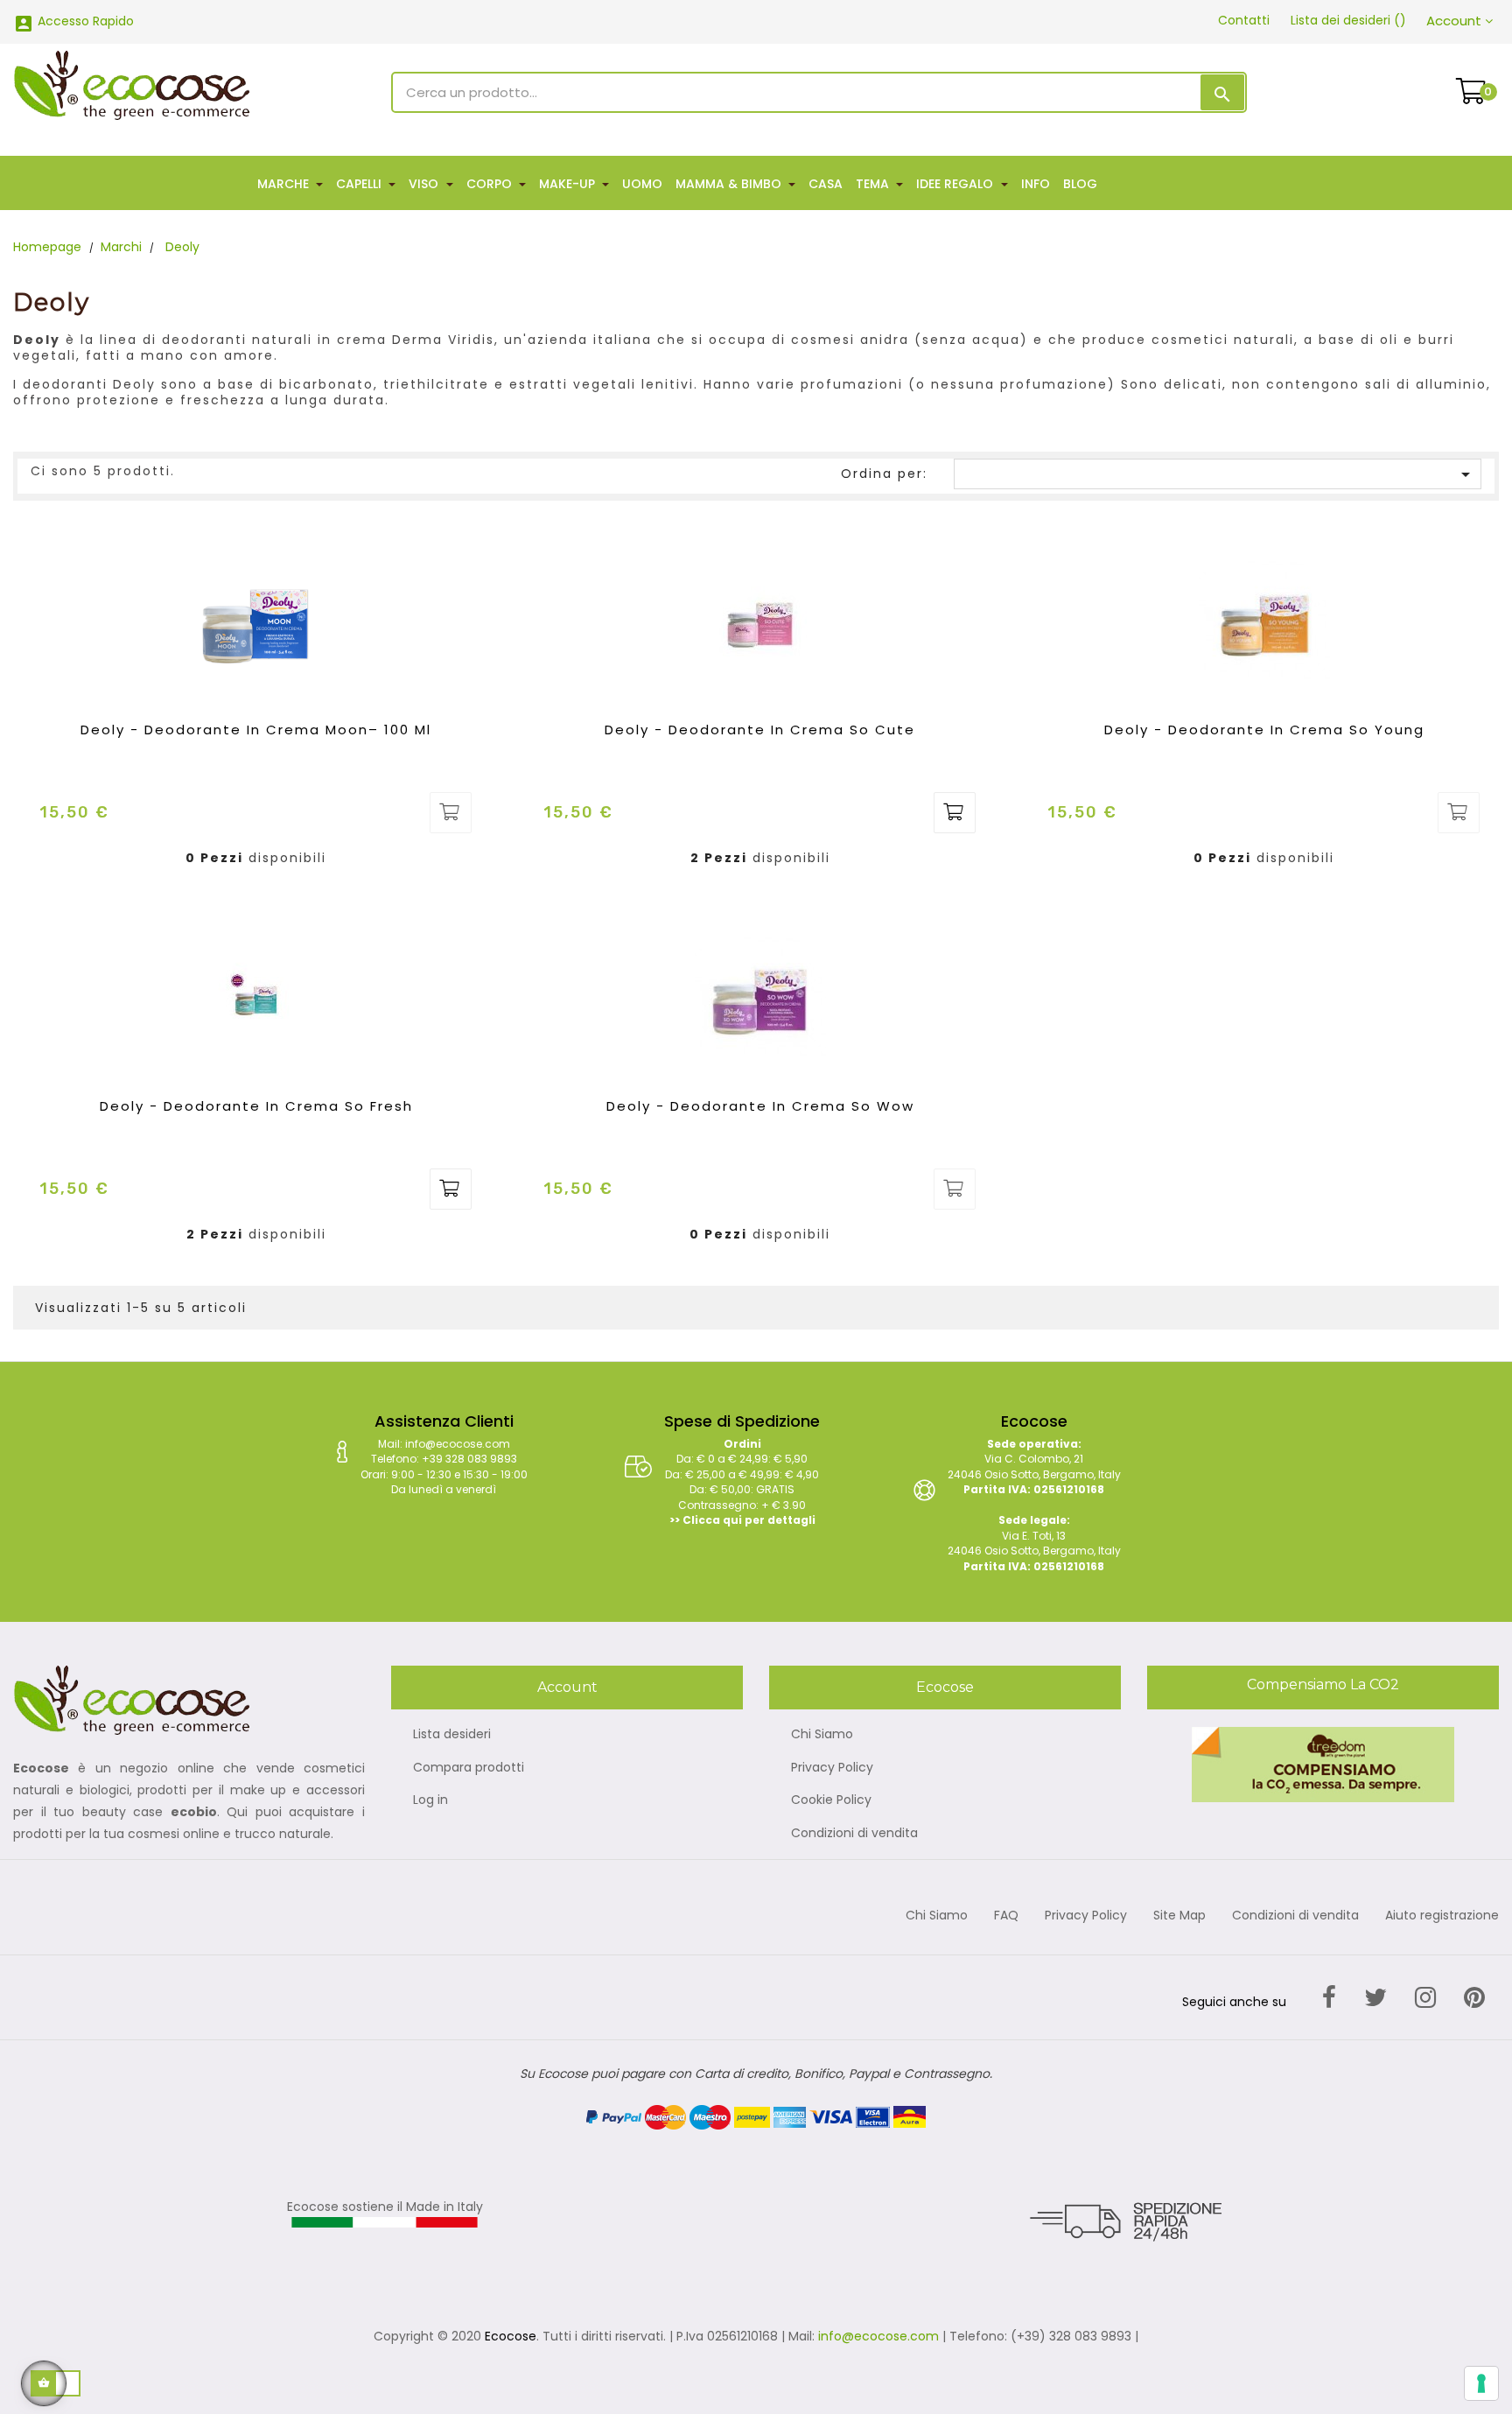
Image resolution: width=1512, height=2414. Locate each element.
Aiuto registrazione (1442, 1916)
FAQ (1006, 1916)
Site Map (1179, 1916)
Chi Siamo (822, 1735)
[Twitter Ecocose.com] (1375, 1998)
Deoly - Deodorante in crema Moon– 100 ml (256, 730)
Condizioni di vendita (854, 1834)
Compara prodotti (469, 1768)
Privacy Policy (832, 1768)
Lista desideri (452, 1735)
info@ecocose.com (878, 2336)
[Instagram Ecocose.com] (1425, 1998)
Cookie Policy (831, 1800)
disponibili (287, 859)
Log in (430, 1800)
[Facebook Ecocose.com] (1329, 1998)
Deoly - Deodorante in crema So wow (760, 1106)
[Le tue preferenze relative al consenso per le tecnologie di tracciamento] (1481, 2383)
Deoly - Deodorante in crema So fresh (256, 1106)
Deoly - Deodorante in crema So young (1264, 730)
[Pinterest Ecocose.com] (1474, 1998)
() (1348, 20)
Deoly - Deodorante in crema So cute (760, 730)
